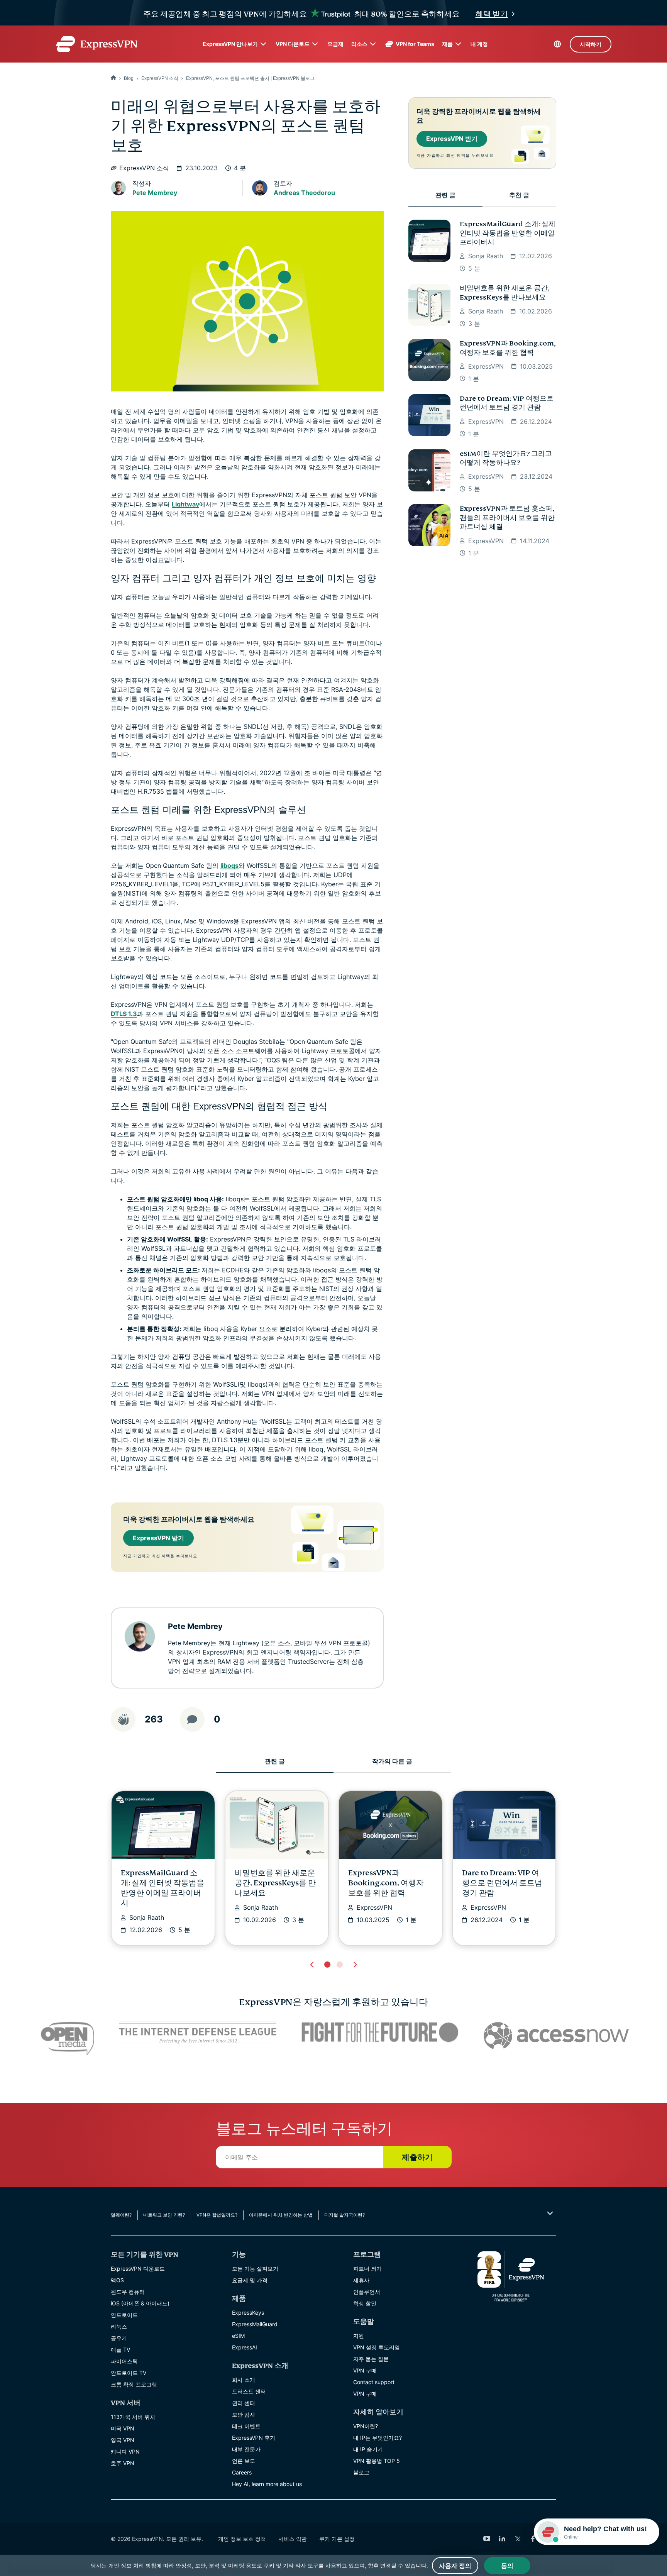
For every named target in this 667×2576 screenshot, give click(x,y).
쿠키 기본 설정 (337, 2539)
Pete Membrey (155, 193)
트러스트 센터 (249, 2391)
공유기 (119, 2338)
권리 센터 (244, 2403)
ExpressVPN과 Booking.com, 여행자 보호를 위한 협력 (508, 348)
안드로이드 (124, 2315)
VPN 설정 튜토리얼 (377, 2347)
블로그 (361, 2472)
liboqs (229, 865)
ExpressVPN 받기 (158, 1538)
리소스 (359, 44)
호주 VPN (123, 2463)
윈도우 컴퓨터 (128, 2292)
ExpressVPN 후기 (254, 2438)
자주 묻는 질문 (371, 2359)
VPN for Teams (415, 44)
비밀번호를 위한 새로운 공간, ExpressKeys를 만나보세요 (504, 293)
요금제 (335, 44)
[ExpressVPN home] (96, 44)
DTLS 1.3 (124, 1014)
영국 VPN (123, 2440)
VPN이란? (366, 2426)
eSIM (238, 2336)
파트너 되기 (367, 2269)
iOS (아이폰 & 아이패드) (140, 2303)
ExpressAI (245, 2347)
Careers (242, 2472)
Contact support (374, 2382)
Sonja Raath (486, 256)
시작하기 (591, 44)
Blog (129, 78)
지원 (359, 2336)
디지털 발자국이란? (345, 2215)
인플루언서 (367, 2292)
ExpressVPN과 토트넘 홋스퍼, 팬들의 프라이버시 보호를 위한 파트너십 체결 (507, 518)
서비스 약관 (293, 2539)
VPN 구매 (365, 2370)
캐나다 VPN (125, 2452)
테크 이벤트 (246, 2426)
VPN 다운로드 (293, 44)
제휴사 (361, 2280)
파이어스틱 (124, 2361)
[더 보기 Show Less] (549, 2213)
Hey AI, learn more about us (267, 2484)
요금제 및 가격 (250, 2280)
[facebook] (533, 2539)
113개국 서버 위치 (133, 2417)
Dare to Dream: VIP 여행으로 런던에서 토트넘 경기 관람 (507, 403)
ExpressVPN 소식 (160, 78)
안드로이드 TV (129, 2373)
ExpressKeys (248, 2313)
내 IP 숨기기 (368, 2449)
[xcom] (518, 2539)
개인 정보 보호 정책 (242, 2539)
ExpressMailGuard (255, 2324)
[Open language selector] (557, 44)
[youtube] (487, 2539)
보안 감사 (244, 2414)
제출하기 (417, 2157)
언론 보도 (244, 2461)
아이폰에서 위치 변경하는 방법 (281, 2215)
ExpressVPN (486, 366)
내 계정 (479, 44)
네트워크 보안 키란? (164, 2215)
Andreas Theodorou (304, 193)
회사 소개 (244, 2380)
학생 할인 (365, 2303)
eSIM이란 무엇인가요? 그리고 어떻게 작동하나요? (506, 458)
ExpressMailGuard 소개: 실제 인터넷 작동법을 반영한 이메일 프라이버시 (508, 233)
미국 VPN (123, 2428)
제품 (447, 44)
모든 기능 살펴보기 (255, 2269)
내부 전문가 (246, 2449)
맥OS (117, 2280)
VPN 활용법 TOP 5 (377, 2461)
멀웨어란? (121, 2215)
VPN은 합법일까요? (217, 2215)
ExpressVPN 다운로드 (138, 2269)
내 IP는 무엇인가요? (378, 2438)
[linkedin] (502, 2539)
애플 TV (120, 2350)
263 (154, 1719)
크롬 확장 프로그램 (134, 2384)
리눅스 (119, 2326)
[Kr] (113, 78)
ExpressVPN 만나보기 (230, 44)
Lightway (185, 504)
